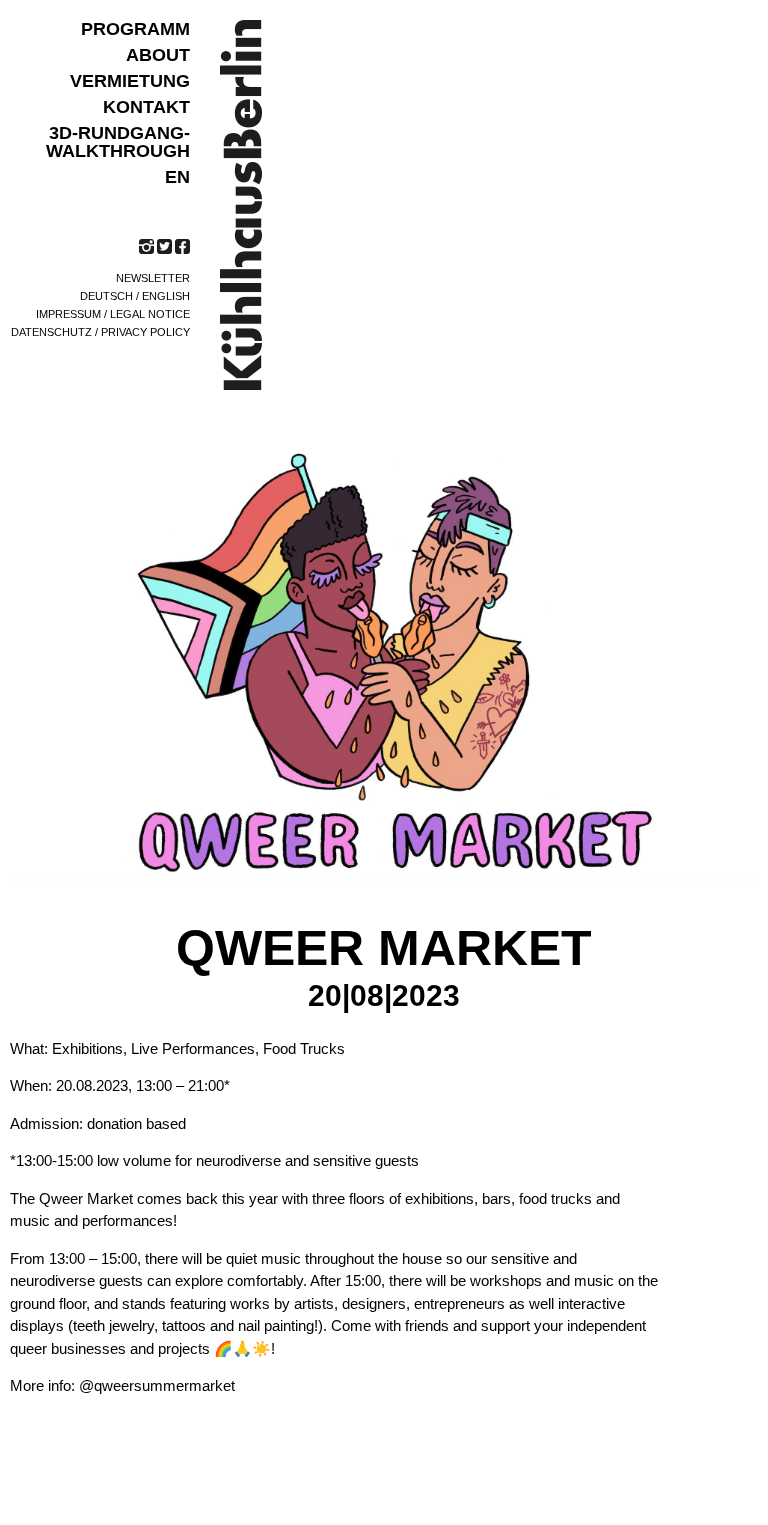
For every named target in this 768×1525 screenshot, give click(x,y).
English (166, 296)
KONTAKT (146, 107)
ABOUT (158, 55)
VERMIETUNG (130, 81)
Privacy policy (145, 332)
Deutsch (106, 296)
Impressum (68, 314)
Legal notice (150, 314)
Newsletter (153, 278)
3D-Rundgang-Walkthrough (118, 142)
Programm (135, 29)
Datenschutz (51, 332)
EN (177, 177)
